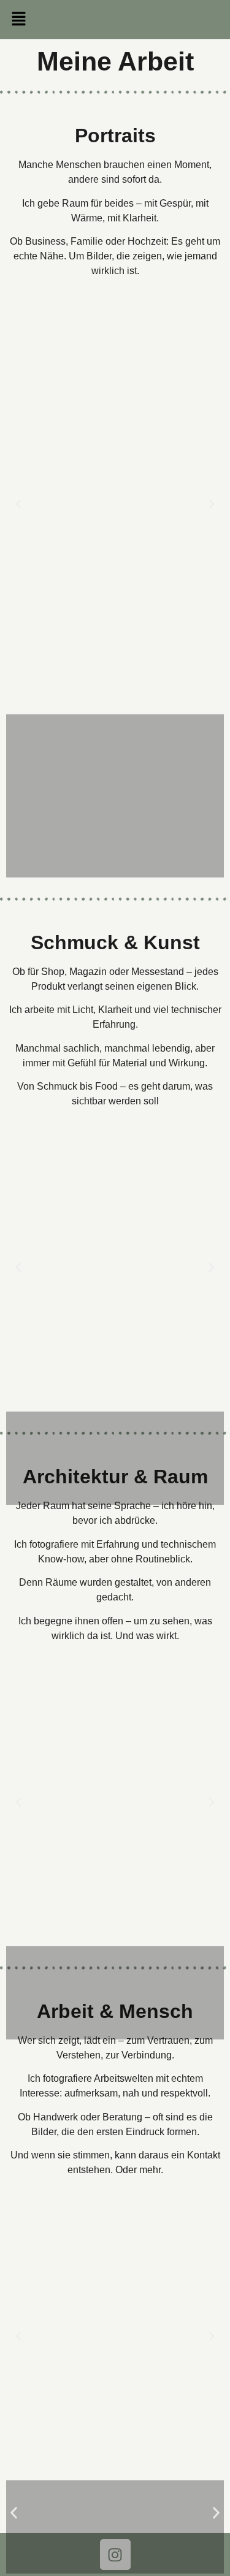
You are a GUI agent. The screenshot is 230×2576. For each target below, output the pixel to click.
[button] (115, 20)
